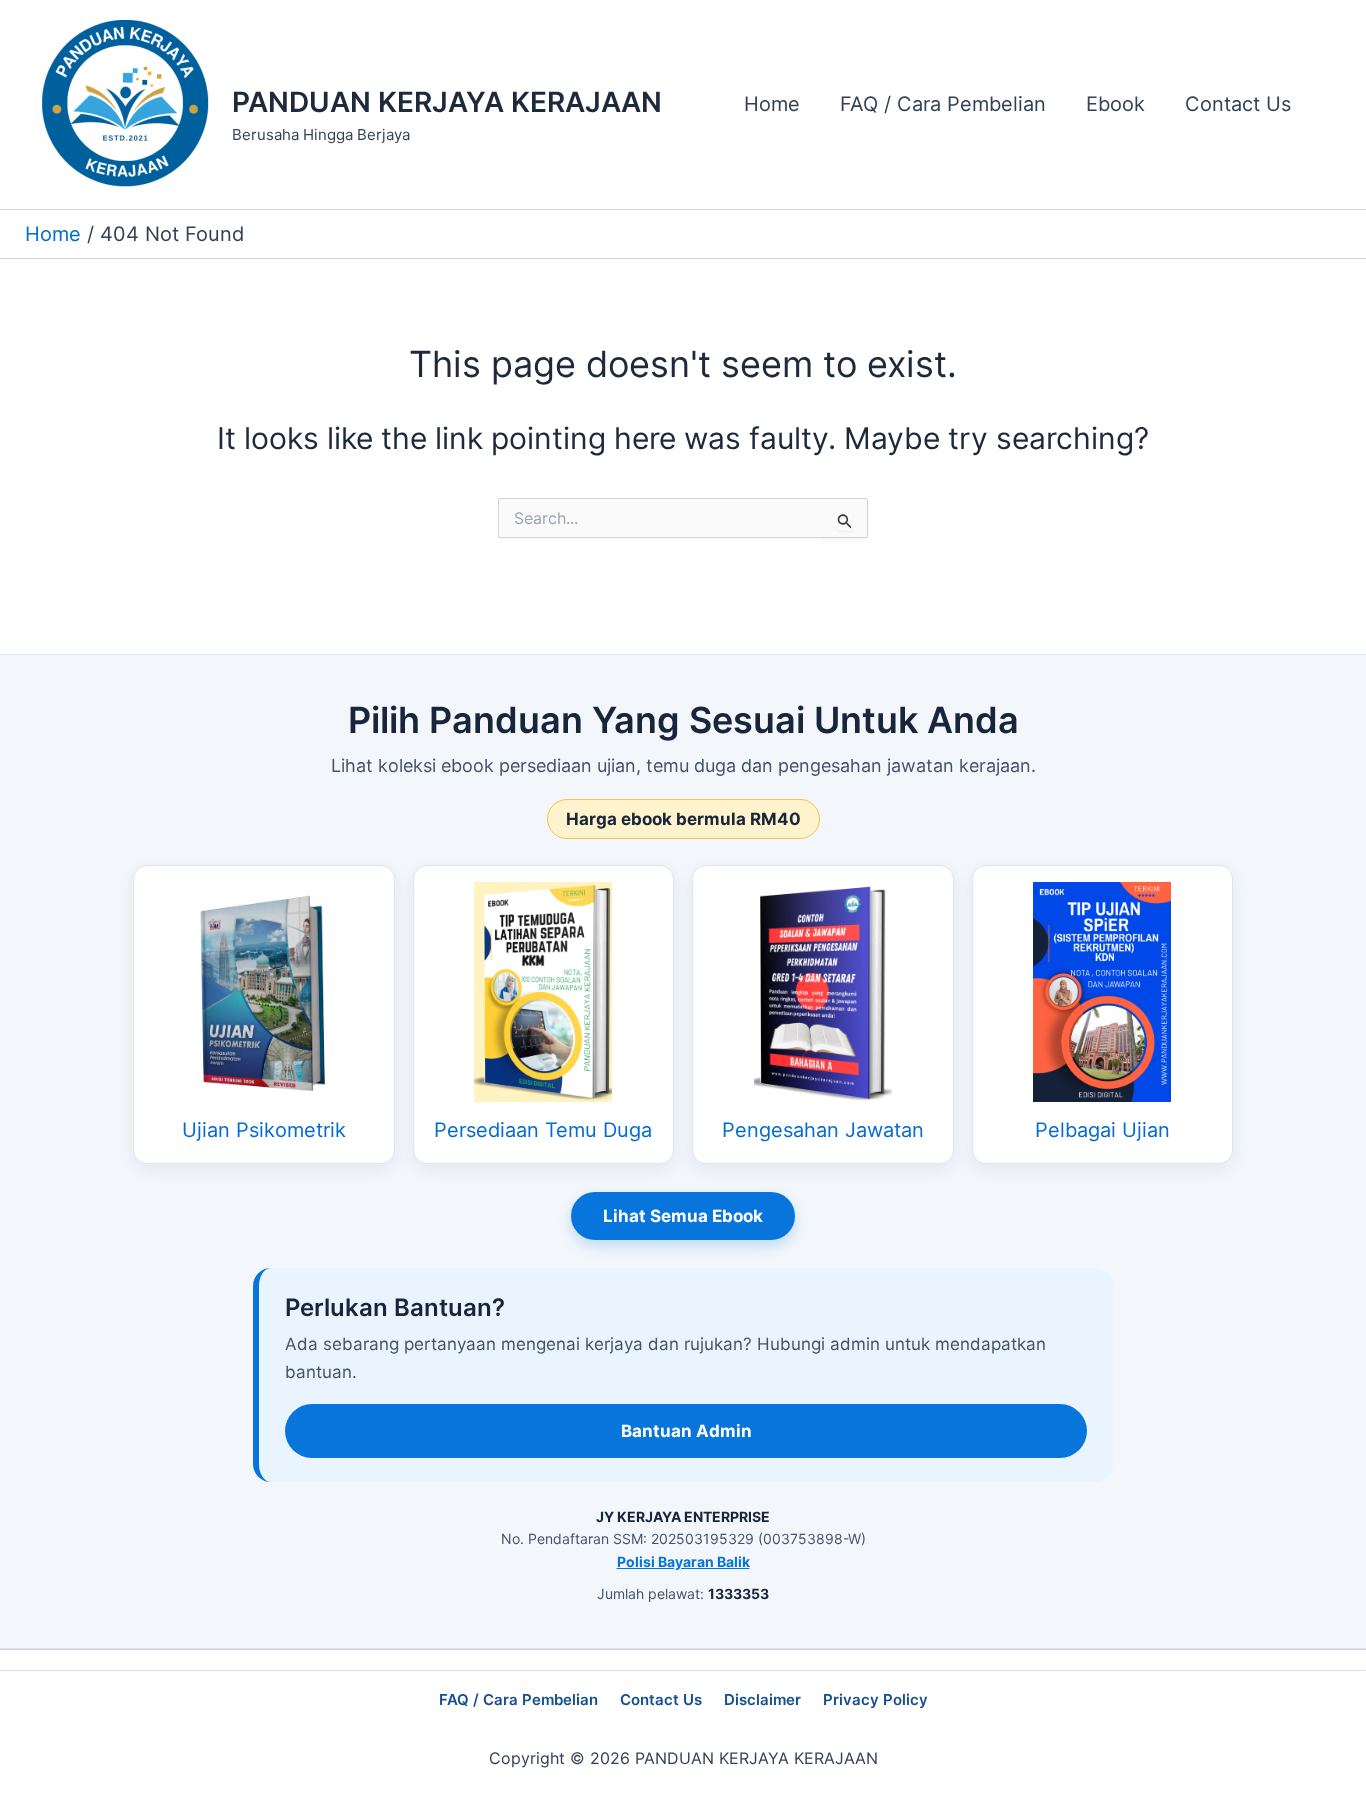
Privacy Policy (875, 1699)
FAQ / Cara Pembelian (518, 1699)
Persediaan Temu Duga (543, 1130)
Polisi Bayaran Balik (683, 1561)
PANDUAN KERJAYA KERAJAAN (447, 102)
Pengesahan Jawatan (823, 1130)
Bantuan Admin (686, 1431)
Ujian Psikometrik (264, 1130)
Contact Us (661, 1699)
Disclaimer (762, 1699)
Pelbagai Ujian (1102, 1130)
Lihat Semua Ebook (683, 1216)
